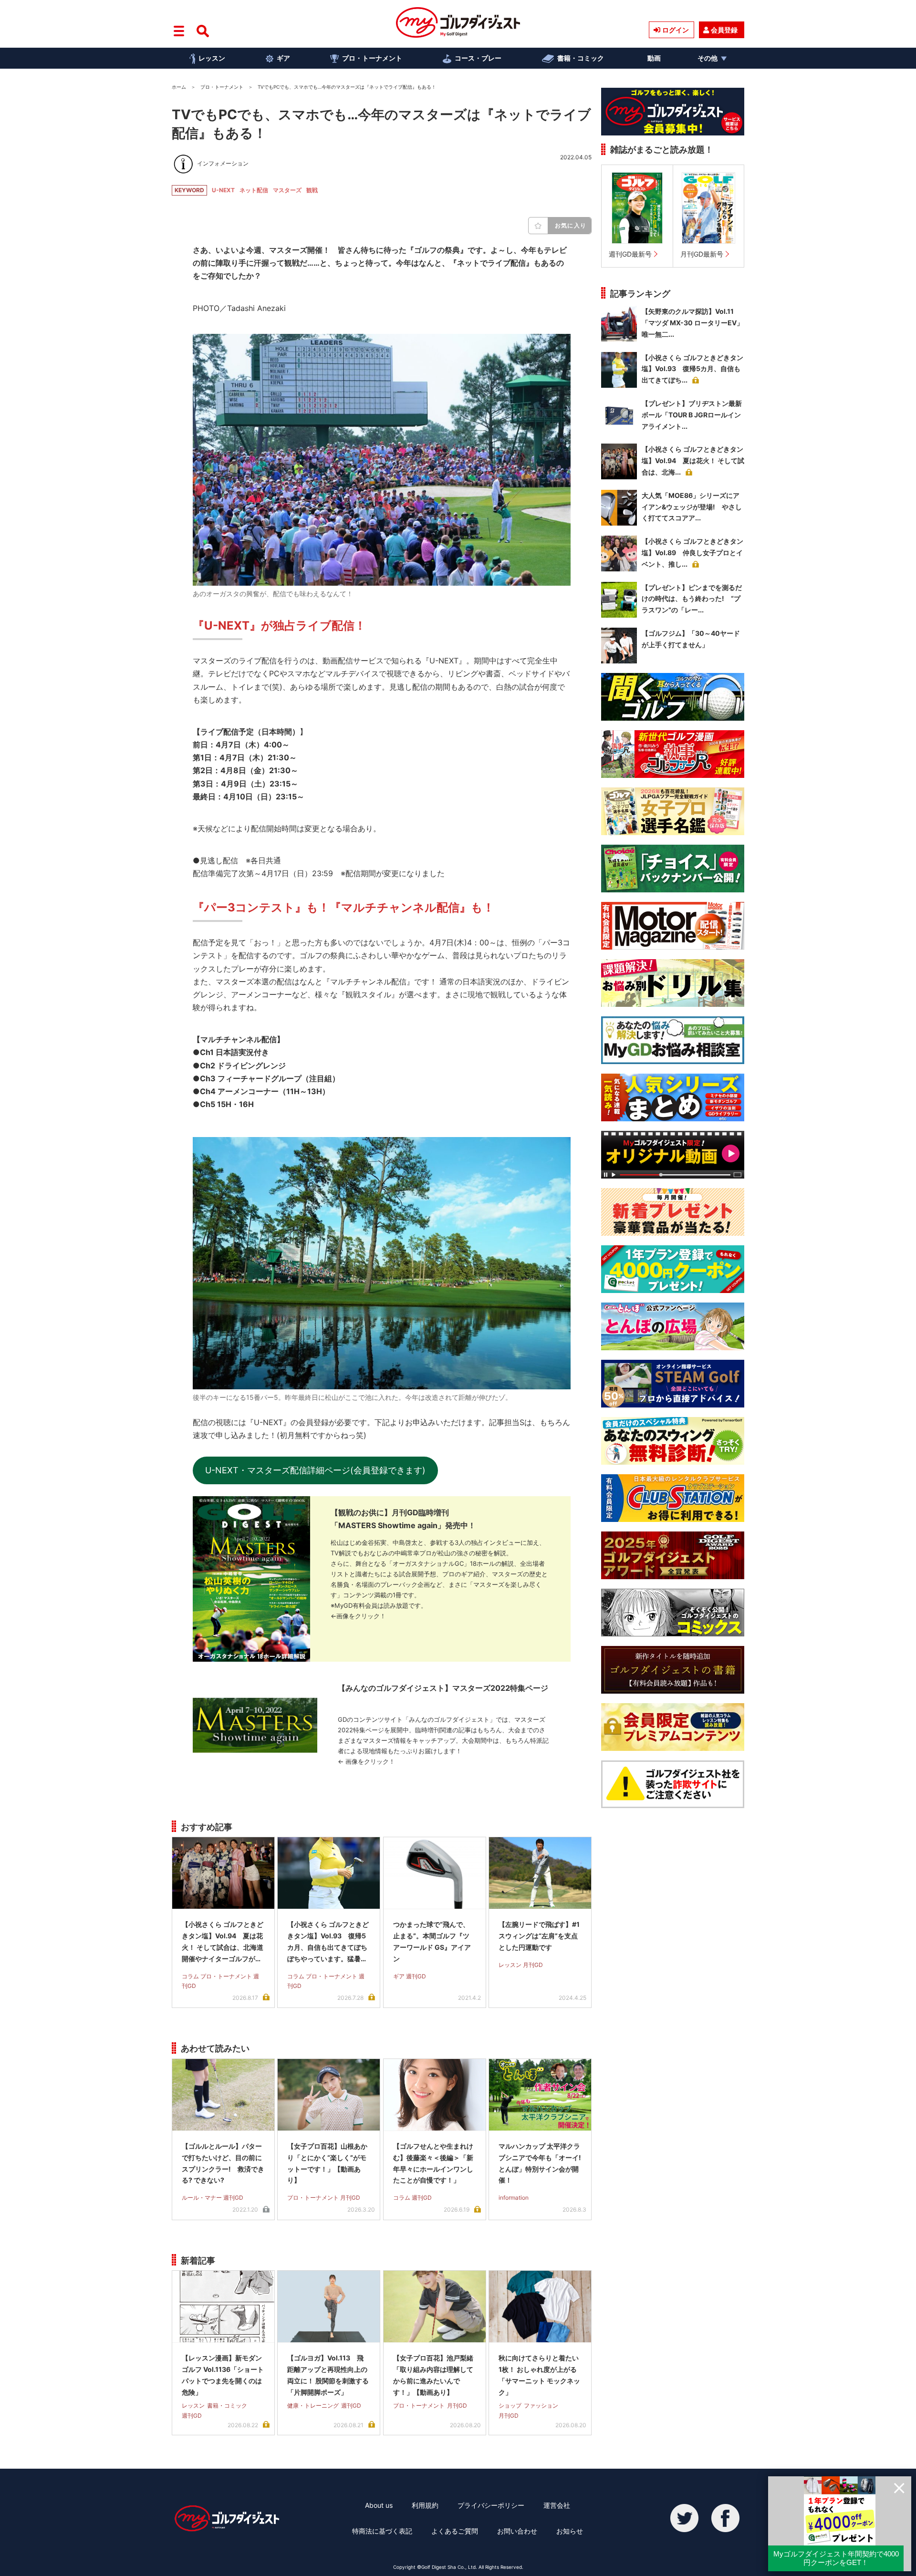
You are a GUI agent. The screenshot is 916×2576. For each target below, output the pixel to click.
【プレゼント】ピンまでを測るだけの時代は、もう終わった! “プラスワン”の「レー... (692, 599)
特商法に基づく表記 (382, 2531)
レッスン (212, 58)
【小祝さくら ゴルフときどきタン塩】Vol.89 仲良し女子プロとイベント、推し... (692, 553)
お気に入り (571, 225)
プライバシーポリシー (491, 2505)
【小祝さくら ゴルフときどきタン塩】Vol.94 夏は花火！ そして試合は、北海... (693, 460)
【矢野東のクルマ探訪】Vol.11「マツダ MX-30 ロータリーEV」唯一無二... (692, 323)
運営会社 (557, 2505)
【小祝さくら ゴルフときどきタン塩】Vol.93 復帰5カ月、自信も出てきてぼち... (692, 369)
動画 (654, 58)
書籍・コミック (581, 58)
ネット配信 (254, 190)
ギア (283, 58)
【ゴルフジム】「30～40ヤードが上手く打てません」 (691, 639)
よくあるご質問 (455, 2531)
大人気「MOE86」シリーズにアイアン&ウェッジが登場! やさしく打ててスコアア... (692, 507)
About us (379, 2505)
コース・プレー (478, 58)
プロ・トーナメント (372, 58)
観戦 (312, 190)
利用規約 (425, 2505)
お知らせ (570, 2531)
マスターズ (287, 190)
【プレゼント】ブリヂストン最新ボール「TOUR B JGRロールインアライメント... (692, 415)
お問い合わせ (517, 2531)
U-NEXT (223, 190)
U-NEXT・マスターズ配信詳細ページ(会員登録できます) (315, 1470)
